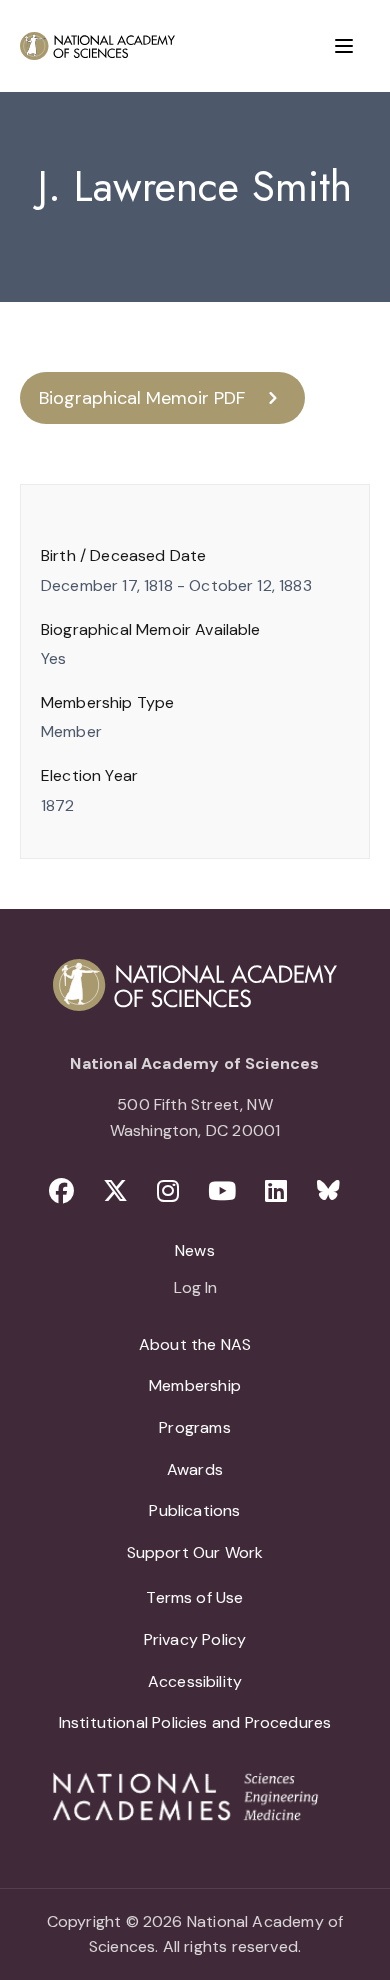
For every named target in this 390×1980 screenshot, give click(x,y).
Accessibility (195, 1681)
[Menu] (344, 46)
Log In (195, 1289)
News (195, 1250)
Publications (194, 1510)
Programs (194, 1427)
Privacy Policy (195, 1639)
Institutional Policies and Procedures (195, 1722)
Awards (195, 1469)
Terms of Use (194, 1597)
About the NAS (195, 1344)
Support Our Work (195, 1552)
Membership (195, 1385)
